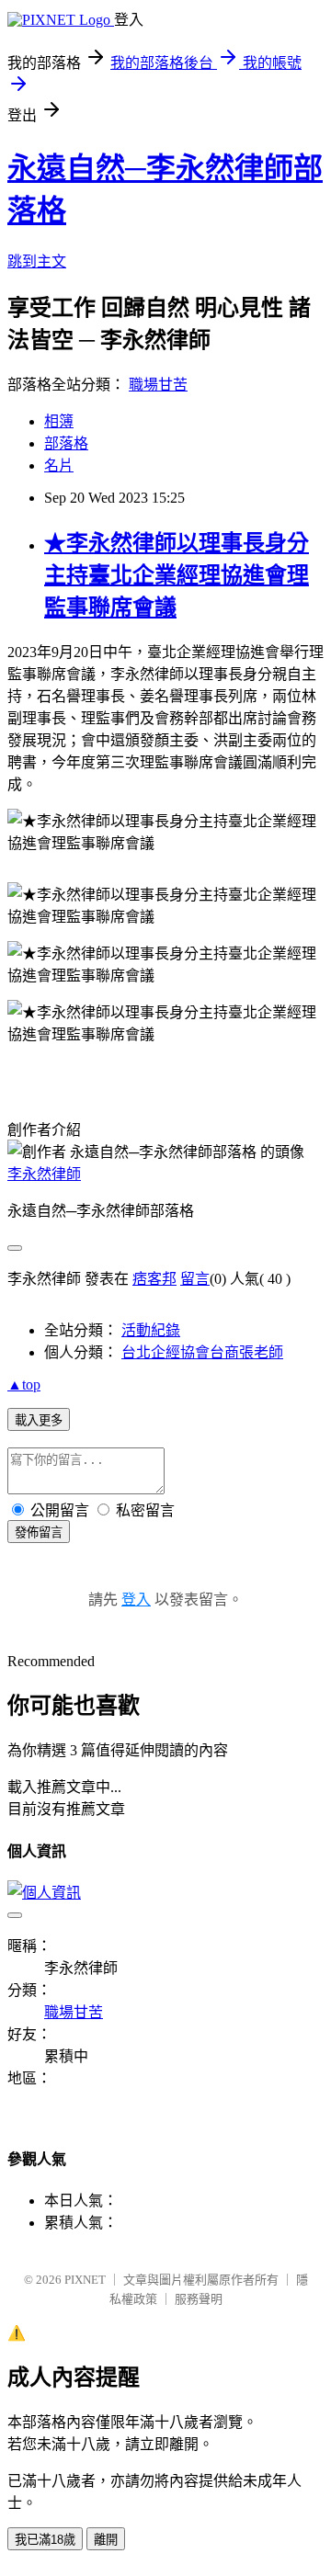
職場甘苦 (158, 385)
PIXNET (85, 2280)
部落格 (66, 443)
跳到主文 (37, 261)
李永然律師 (44, 1174)
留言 (195, 1279)
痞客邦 (154, 1279)
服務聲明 (199, 2299)
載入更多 (39, 1420)
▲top (24, 1384)
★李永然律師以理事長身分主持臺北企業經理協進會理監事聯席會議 (177, 575)
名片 (59, 465)
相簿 (59, 421)
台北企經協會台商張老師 (202, 1352)
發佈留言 (39, 1532)
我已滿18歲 (45, 2540)
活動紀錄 (151, 1330)
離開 (106, 2540)
